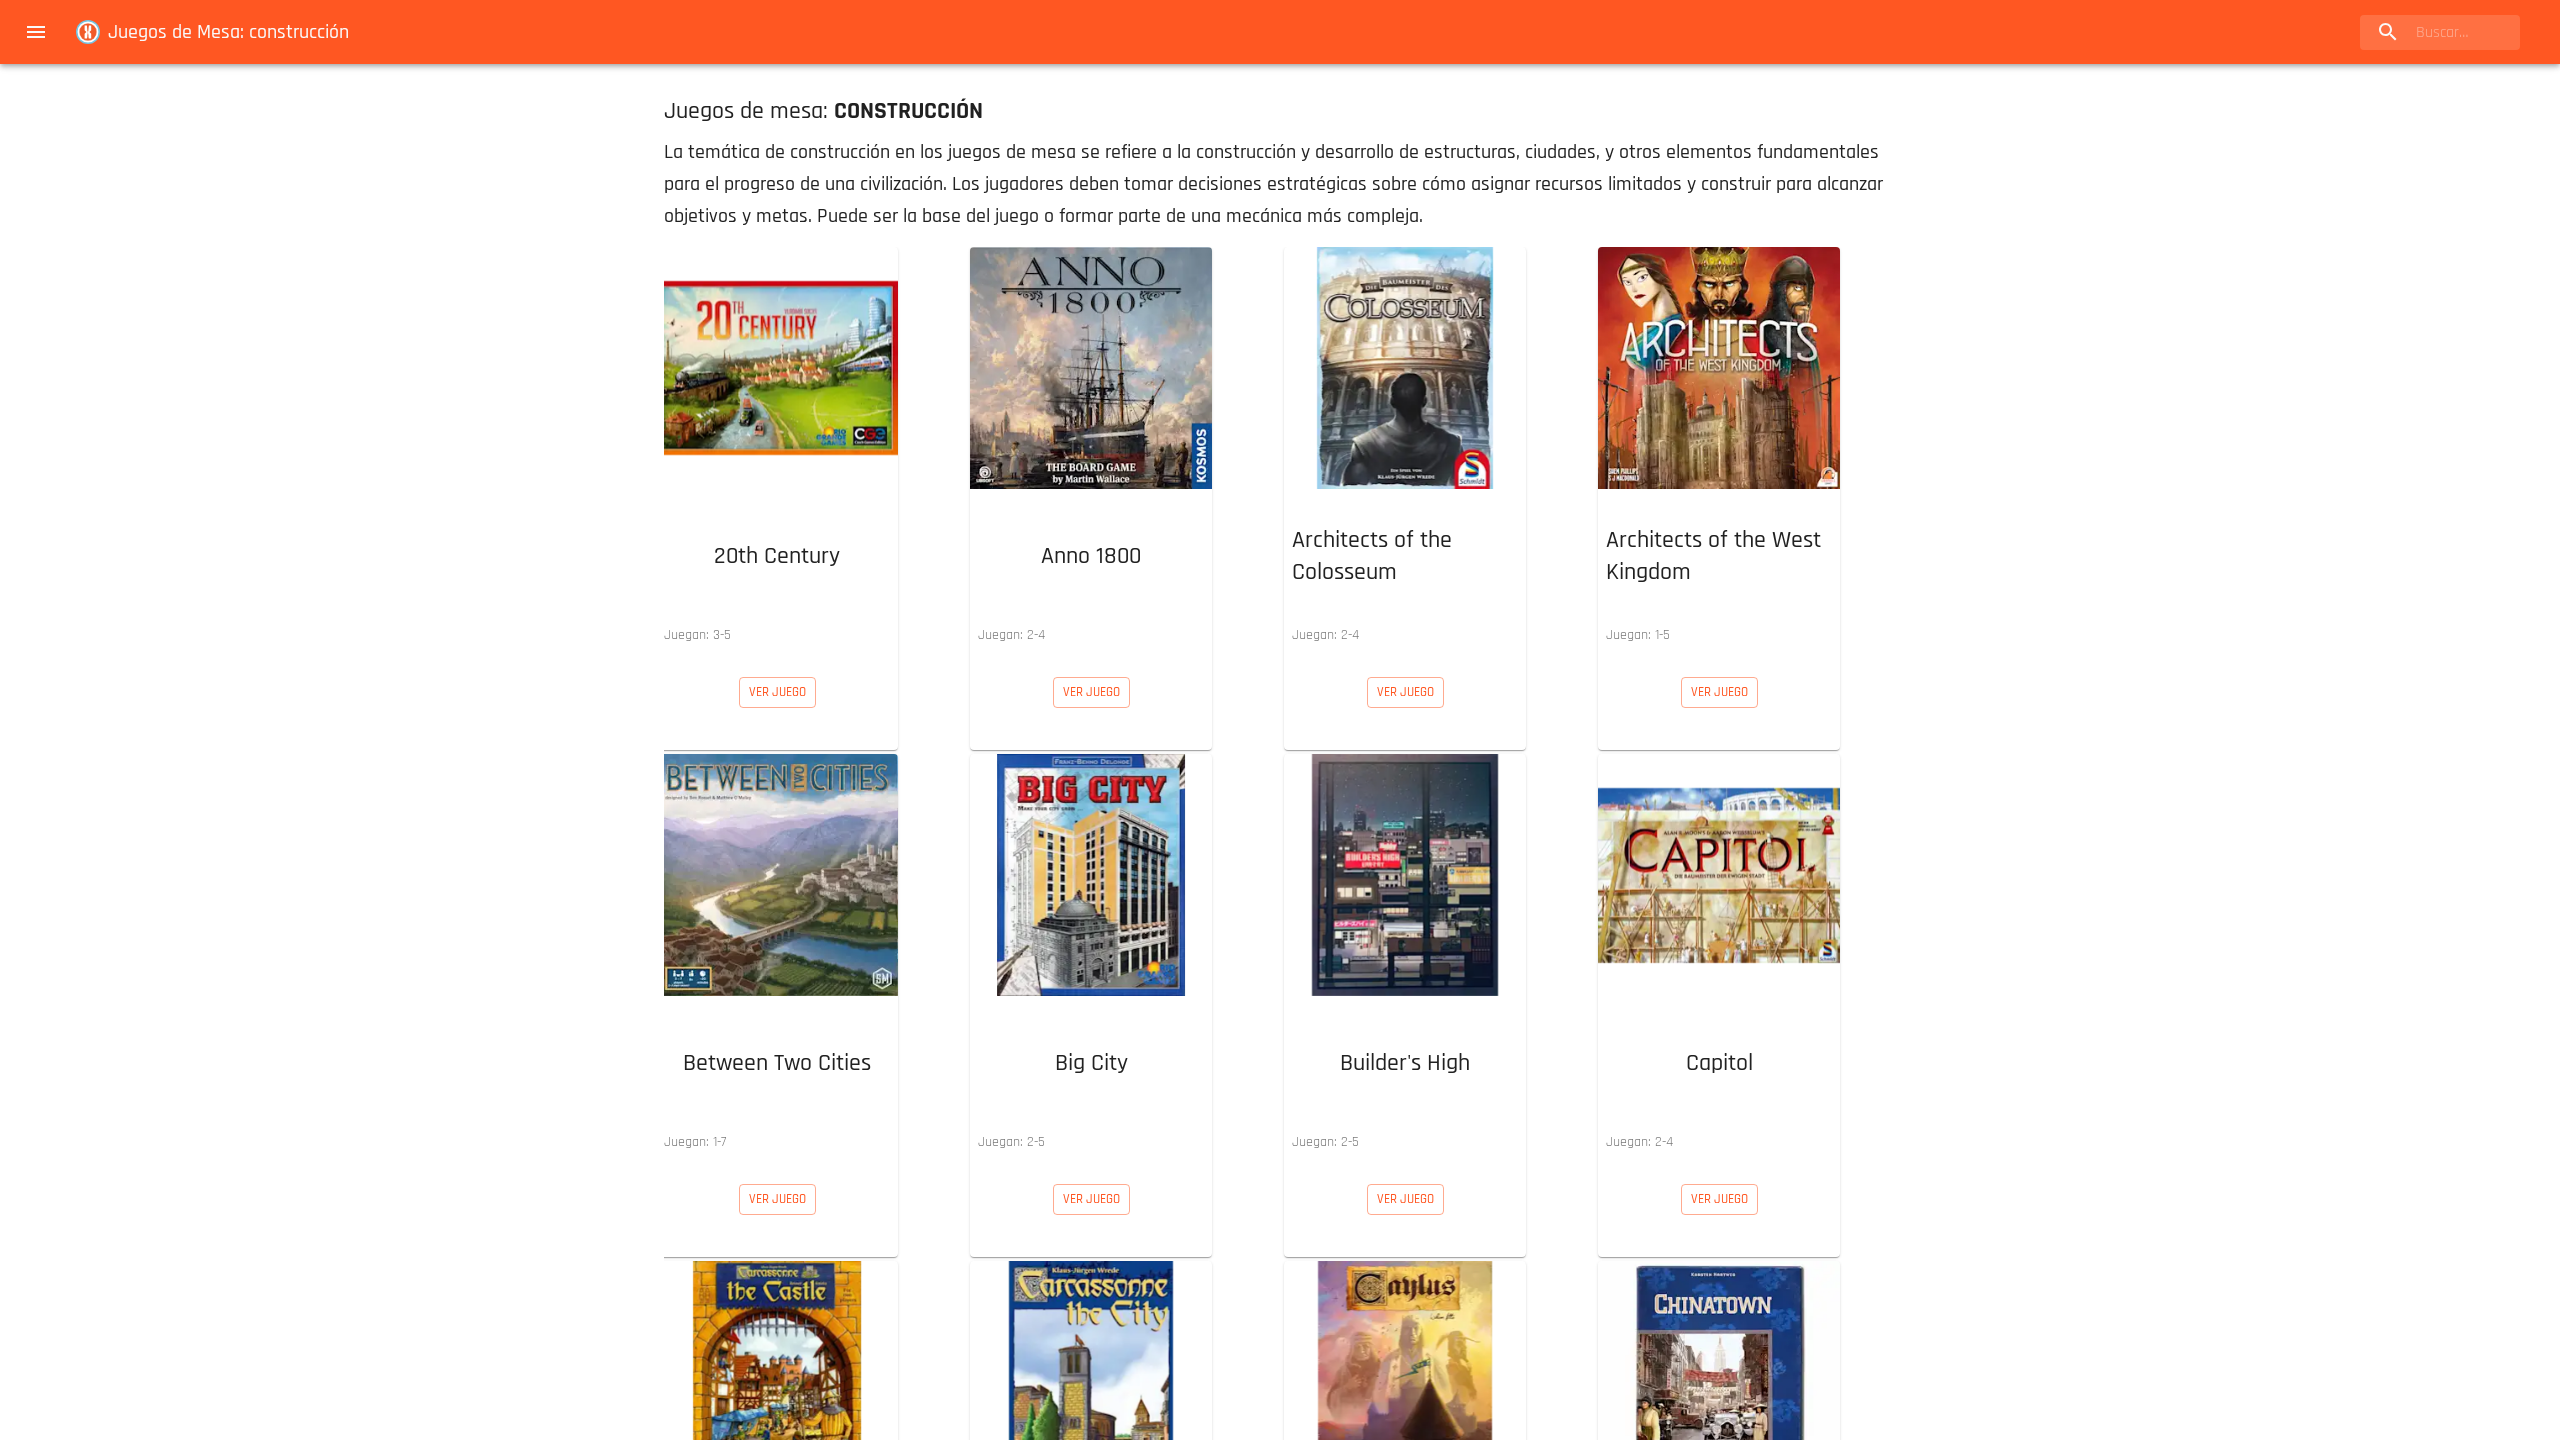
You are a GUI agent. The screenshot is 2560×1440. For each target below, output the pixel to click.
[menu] (36, 32)
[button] (777, 450)
